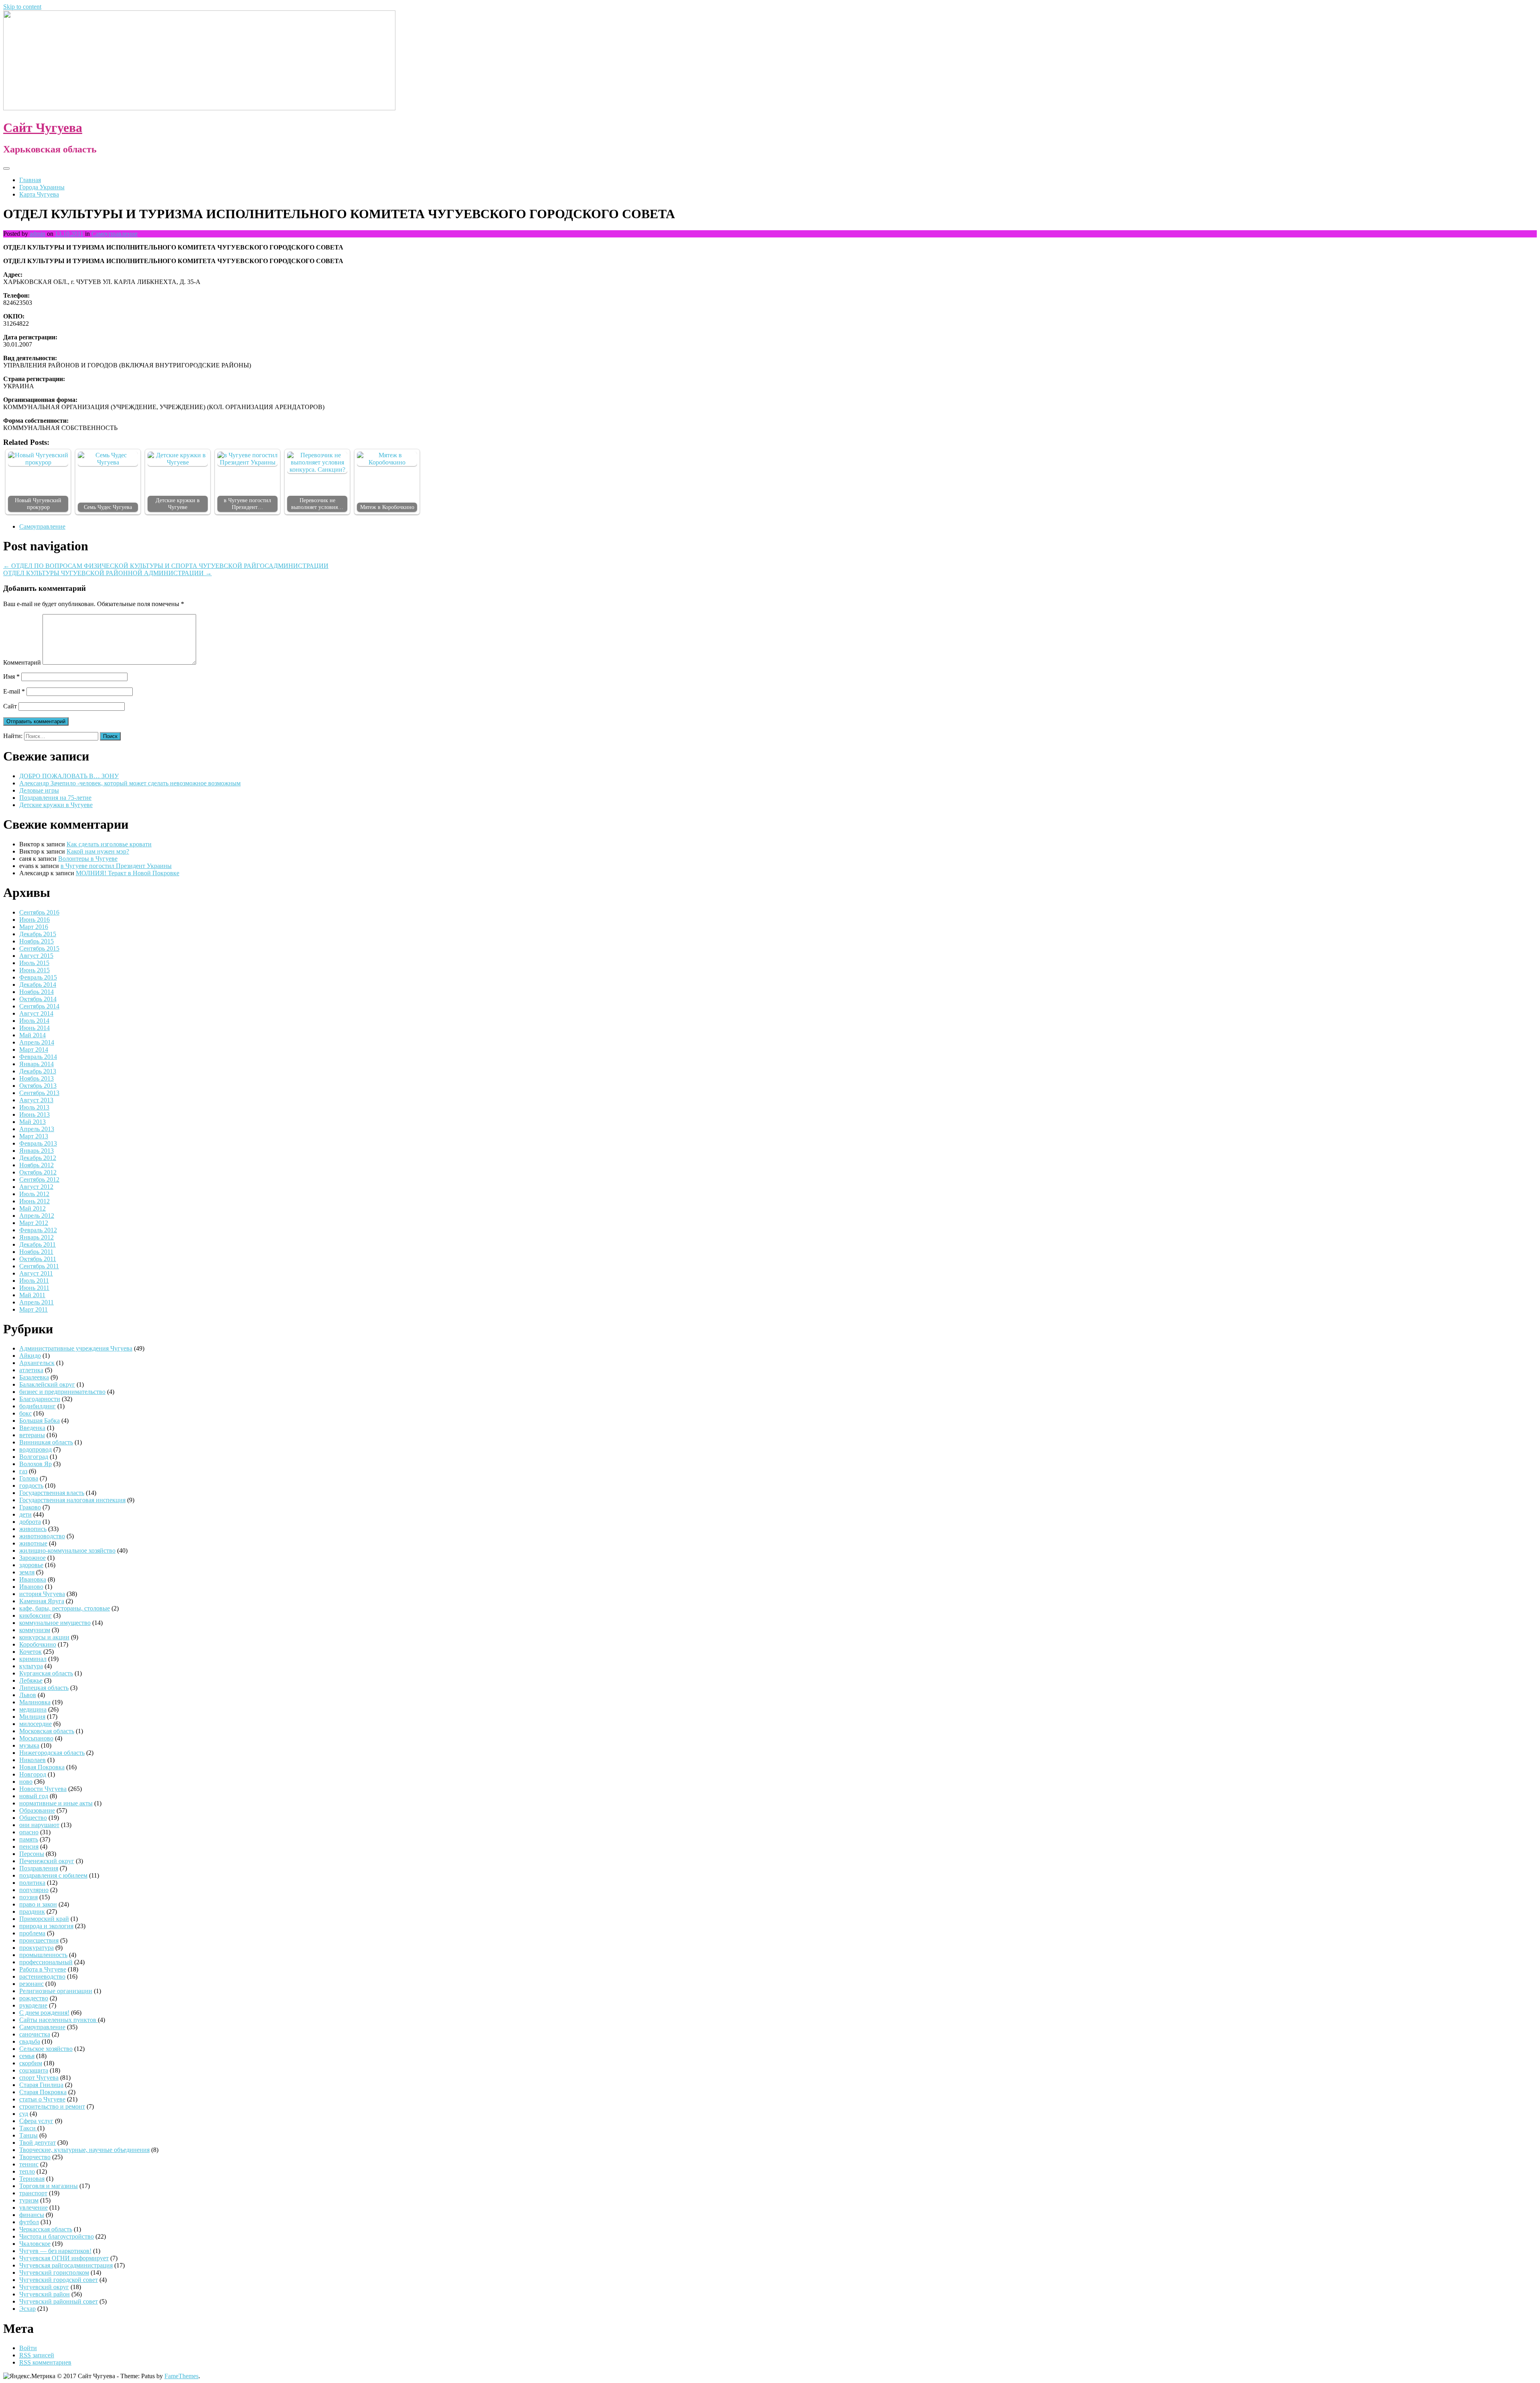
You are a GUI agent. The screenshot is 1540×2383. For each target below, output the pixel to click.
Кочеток (30, 1652)
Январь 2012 (36, 1237)
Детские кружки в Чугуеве (178, 504)
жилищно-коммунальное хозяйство (67, 1550)
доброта (30, 1522)
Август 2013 (36, 1100)
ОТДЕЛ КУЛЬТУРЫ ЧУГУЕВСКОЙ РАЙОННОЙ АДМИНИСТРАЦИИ (107, 573)
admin (37, 234)
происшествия (39, 1940)
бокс (25, 1413)
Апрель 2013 (37, 1129)
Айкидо (30, 1356)
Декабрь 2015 (38, 934)
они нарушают (39, 1825)
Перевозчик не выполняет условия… (317, 504)
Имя (11, 676)
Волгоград (34, 1457)
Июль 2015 (34, 963)
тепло (27, 2171)
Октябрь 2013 (38, 1086)
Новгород (33, 1774)
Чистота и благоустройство (57, 2236)
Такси (28, 2128)
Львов (28, 1695)
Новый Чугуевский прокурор (38, 504)
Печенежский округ (47, 1861)
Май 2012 (32, 1208)
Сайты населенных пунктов (59, 2020)
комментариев (45, 2362)
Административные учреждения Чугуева (76, 1348)
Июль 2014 (34, 1021)
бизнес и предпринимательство (62, 1392)
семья (27, 2056)
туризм (29, 2200)
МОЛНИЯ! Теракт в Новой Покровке (128, 873)
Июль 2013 (34, 1107)
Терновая (32, 2179)
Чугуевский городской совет (59, 2280)
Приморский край (44, 1919)
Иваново (31, 1587)
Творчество (35, 2157)
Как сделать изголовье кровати (109, 844)
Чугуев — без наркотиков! (55, 2251)
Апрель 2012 (37, 1216)
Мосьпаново (36, 1738)
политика (32, 1883)
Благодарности (40, 1399)
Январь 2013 (36, 1151)
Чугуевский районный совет (59, 2301)
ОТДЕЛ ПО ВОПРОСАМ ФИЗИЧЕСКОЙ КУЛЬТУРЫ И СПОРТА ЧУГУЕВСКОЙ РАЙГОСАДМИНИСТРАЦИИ (166, 566)
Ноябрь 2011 (36, 1252)
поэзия (28, 1897)
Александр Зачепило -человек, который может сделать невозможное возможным (130, 783)
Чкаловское (35, 2244)
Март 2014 (34, 1050)
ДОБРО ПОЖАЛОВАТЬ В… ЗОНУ (69, 776)
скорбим (31, 2063)
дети (25, 1514)
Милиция (32, 1717)
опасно (29, 1832)
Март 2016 (34, 927)
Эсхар (27, 2309)
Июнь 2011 (34, 1288)
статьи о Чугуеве (42, 2099)
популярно (34, 1890)
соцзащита (34, 2070)
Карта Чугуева (39, 194)
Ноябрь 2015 (36, 941)
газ (23, 1471)
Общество (33, 1818)
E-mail (14, 691)
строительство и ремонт (52, 2106)
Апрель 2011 (36, 1302)
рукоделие (33, 2005)
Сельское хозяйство (46, 2049)
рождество (34, 1998)
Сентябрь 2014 (39, 1006)
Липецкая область (44, 1688)
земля (27, 1572)
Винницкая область (46, 1442)
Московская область (47, 1731)
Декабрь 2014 (38, 985)
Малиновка (35, 1702)
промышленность (43, 1955)
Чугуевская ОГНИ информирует (64, 2258)
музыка (29, 1745)
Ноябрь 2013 (36, 1078)
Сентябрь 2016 (39, 912)
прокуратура (36, 1948)
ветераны (32, 1435)
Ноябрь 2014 (36, 992)
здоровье (31, 1565)
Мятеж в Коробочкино (387, 507)
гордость (31, 1486)
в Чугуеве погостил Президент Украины (116, 866)
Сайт (10, 706)
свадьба (30, 2041)
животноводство (42, 1536)
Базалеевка (34, 1377)
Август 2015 (36, 956)
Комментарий (22, 662)
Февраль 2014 (38, 1057)
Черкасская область (46, 2229)
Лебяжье (31, 1680)
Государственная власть (52, 1493)
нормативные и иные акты (56, 1803)
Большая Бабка (40, 1421)
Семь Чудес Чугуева (108, 507)
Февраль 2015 (38, 977)
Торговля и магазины (49, 2186)
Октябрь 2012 (38, 1172)
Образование (37, 1810)
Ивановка (33, 1579)
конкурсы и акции (44, 1637)
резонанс (31, 1984)
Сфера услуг (36, 2121)
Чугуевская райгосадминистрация (66, 2265)
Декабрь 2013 (38, 1071)
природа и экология (46, 1926)
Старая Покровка (43, 2092)
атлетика (31, 1370)
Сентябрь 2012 (39, 1179)
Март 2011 (33, 1309)
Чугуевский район (45, 2294)
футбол (29, 2222)
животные (33, 1543)
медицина (33, 1709)
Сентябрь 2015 (39, 948)
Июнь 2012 (34, 1201)
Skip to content (22, 7)
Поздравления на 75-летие (55, 798)
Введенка (32, 1428)
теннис (29, 2164)
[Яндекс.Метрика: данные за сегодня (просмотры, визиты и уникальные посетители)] (29, 2376)
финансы (32, 2215)
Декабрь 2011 (37, 1244)
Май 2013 (32, 1122)
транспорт (33, 2193)
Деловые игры (39, 790)
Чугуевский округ (44, 2287)
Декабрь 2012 (38, 1158)
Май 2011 (32, 1295)
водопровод (35, 1449)
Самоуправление (114, 234)
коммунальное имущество (55, 1623)
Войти (28, 2348)
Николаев (32, 1760)
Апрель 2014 (37, 1042)
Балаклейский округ (47, 1384)
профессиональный (46, 1962)
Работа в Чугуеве (43, 1969)
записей (37, 2355)
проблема (32, 1933)
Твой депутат (37, 2143)
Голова (29, 1478)
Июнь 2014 (34, 1028)
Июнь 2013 (34, 1114)
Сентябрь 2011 (39, 1266)
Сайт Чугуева (43, 128)
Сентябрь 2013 (39, 1093)
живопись (33, 1529)
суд (24, 2114)
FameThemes (181, 2376)
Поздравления (39, 1868)
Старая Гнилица (41, 2085)
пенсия (29, 1847)
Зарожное (32, 1558)
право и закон (38, 1904)
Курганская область (46, 1673)
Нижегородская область (52, 1753)
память (29, 1839)
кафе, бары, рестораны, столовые (65, 1608)
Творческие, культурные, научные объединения (84, 2150)
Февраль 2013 (38, 1143)
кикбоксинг (35, 1615)
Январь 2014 (36, 1064)
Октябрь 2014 (38, 999)
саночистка (35, 2034)
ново (26, 1782)
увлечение (33, 2208)
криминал (33, 1659)
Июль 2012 (34, 1194)
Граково (30, 1507)
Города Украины (42, 187)
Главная (30, 180)
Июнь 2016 (34, 920)
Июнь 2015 (34, 970)
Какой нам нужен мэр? (98, 851)
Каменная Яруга (42, 1601)
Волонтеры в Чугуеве (88, 859)
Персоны (32, 1854)
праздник (32, 1911)
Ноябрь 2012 (36, 1165)
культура (31, 1666)
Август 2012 (36, 1187)
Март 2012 (34, 1223)
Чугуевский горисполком (54, 2272)
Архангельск (37, 1363)
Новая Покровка (42, 1767)
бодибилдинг (37, 1406)
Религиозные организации (56, 1991)
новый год (34, 1796)
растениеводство (42, 1976)
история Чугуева (42, 1594)
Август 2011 (36, 1273)
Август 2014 (36, 1013)
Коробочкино (38, 1644)
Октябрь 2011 (38, 1259)
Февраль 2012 (38, 1230)
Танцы (28, 2135)
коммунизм (35, 1630)
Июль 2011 (34, 1281)
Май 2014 (32, 1035)
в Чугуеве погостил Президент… (247, 504)
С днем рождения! (44, 2013)
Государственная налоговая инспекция (72, 1500)
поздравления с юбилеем (53, 1875)
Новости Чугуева (43, 1789)
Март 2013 (34, 1136)
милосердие (35, 1724)
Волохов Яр (35, 1464)
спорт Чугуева (39, 2078)
